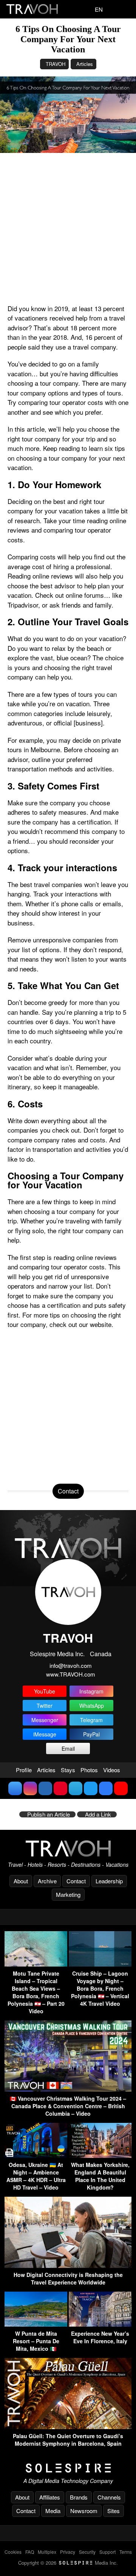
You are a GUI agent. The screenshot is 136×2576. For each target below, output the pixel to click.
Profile (24, 1770)
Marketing (68, 1894)
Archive (47, 1881)
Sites (114, 2511)
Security (87, 2552)
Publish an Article (49, 1814)
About (21, 1881)
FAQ (30, 2552)
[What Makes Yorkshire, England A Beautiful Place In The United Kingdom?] (100, 2155)
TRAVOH (56, 64)
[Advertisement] (68, 228)
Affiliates (50, 2497)
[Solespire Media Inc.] (68, 2468)
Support (107, 2552)
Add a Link (98, 1814)
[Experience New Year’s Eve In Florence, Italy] (100, 2324)
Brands (79, 2497)
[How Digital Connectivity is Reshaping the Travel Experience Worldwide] (68, 2265)
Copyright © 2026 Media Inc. (68, 2563)
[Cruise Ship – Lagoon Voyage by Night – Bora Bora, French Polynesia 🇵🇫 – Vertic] (100, 1964)
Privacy (68, 2552)
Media (53, 2511)
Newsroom (84, 2511)
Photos (89, 1770)
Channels (109, 2497)
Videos (112, 1770)
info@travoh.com (71, 1665)
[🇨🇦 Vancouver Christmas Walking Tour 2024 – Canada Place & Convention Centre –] (68, 2089)
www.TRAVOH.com (71, 1674)
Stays (68, 1770)
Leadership (109, 1881)
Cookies (13, 2552)
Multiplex (47, 2552)
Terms (126, 2552)
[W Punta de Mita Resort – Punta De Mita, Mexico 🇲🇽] (36, 2324)
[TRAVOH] (68, 1848)
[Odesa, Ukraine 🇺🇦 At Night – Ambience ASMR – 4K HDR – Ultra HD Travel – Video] (36, 2155)
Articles (85, 64)
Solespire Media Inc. (57, 1654)
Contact (76, 1881)
